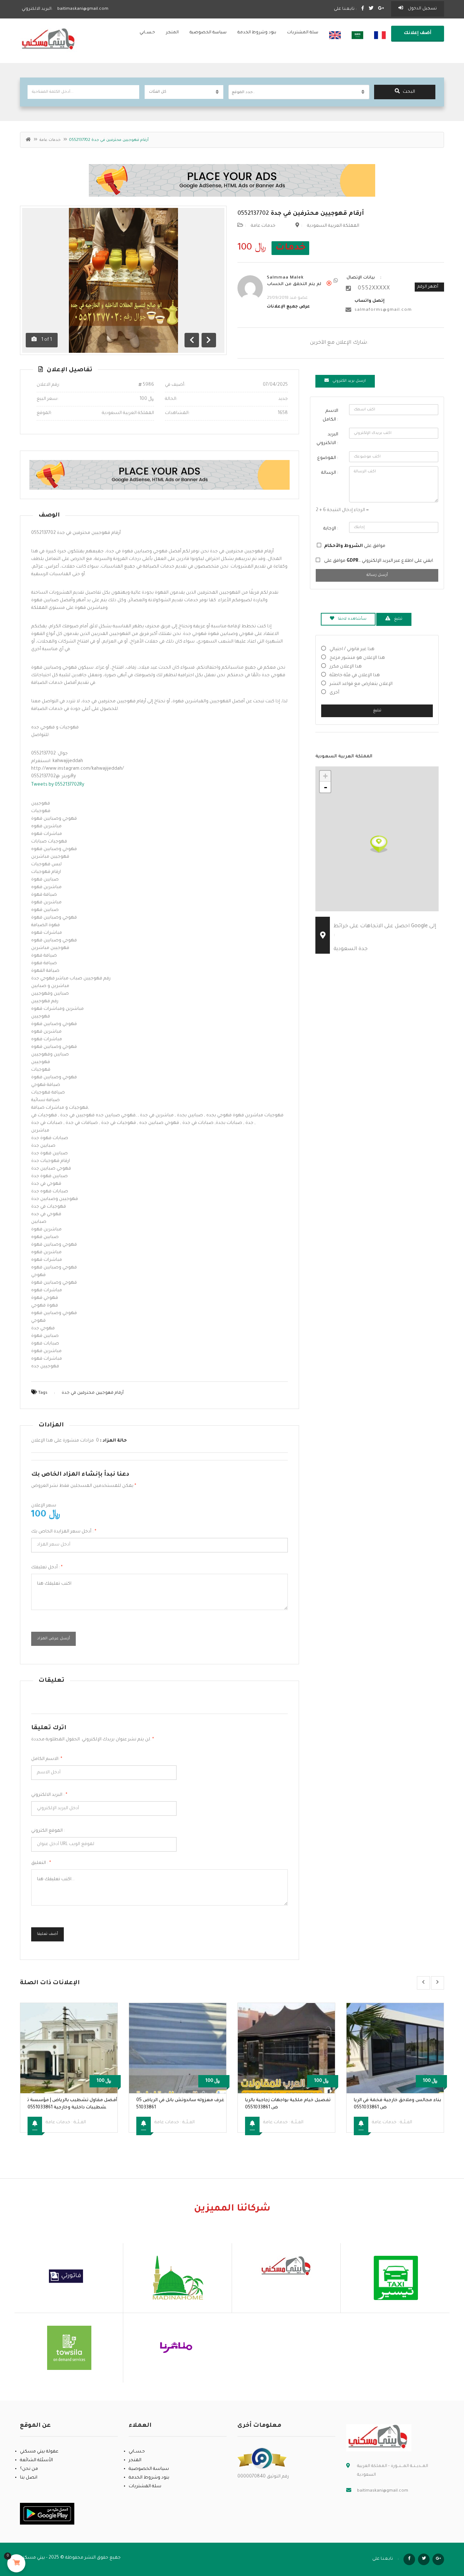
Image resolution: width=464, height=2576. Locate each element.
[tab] (345, 381)
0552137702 (301, 214)
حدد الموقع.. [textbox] (243, 92)
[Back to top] (440, 2531)
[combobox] (299, 92)
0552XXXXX (374, 289)
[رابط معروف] (262, 2459)
